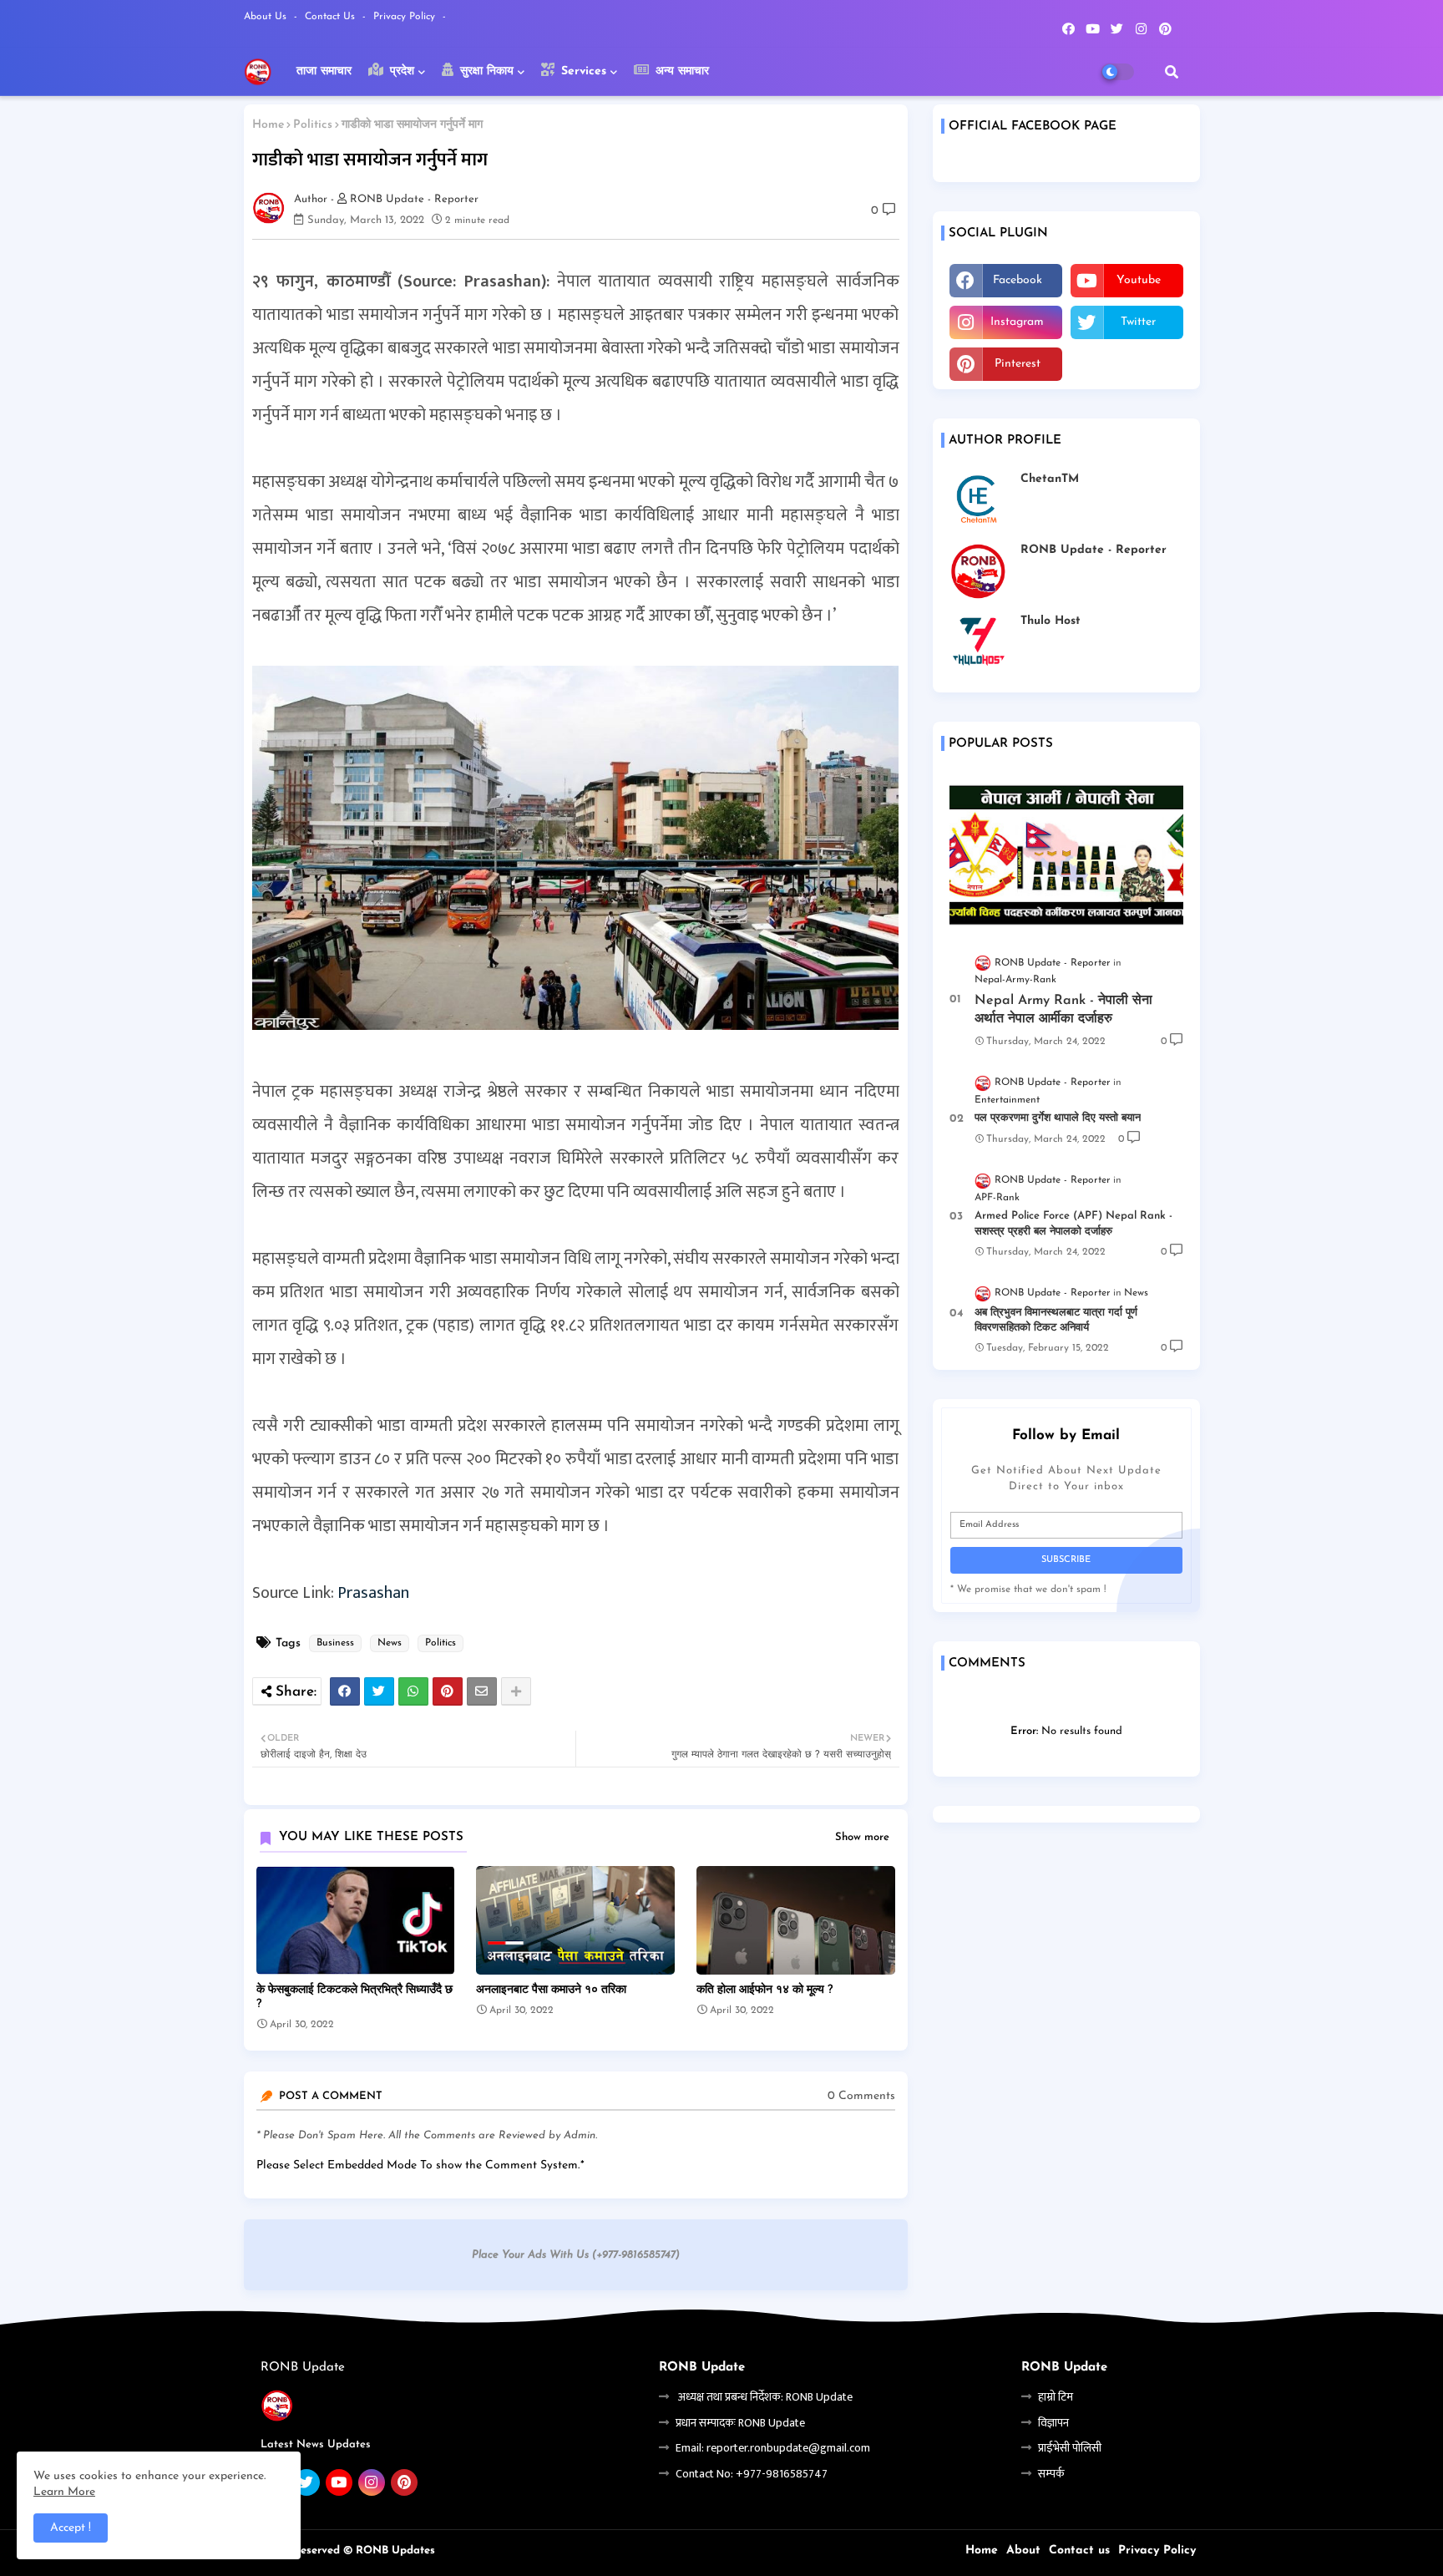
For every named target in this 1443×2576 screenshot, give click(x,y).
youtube (1139, 280)
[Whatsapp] (413, 1691)
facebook (1018, 280)
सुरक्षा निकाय (485, 71)
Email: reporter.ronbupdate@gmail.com (773, 2448)
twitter (1138, 322)
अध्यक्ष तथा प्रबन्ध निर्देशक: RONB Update (764, 2397)
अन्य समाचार (680, 71)
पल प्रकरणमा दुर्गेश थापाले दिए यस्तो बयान (1058, 1118)
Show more (862, 1837)
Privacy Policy (406, 17)
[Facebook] (345, 1691)
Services (582, 71)
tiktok (1127, 364)
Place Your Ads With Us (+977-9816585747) (576, 2255)
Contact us (332, 17)
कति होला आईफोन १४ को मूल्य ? (765, 1990)
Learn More (64, 2492)
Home (268, 125)
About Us (267, 17)
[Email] (482, 1691)
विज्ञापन (1053, 2423)
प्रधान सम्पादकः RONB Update (740, 2423)
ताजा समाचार (324, 71)
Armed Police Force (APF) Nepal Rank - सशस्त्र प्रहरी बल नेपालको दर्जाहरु (1073, 1223)
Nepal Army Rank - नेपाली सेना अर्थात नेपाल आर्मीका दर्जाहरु (1063, 1010)
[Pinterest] (448, 1691)
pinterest (1018, 364)
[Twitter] (379, 1691)
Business (335, 1643)
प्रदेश (400, 71)
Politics (313, 125)
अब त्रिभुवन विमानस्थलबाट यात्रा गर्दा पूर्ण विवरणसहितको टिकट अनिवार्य (1056, 1320)
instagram (1017, 322)
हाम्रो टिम (1056, 2397)
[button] (1172, 72)
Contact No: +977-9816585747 (752, 2474)
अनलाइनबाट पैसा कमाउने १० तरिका (551, 1990)
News (390, 1643)
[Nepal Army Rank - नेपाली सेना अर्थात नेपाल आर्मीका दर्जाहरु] (1066, 854)
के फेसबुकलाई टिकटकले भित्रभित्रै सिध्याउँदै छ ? (354, 1997)
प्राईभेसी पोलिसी (1070, 2448)
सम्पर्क (1051, 2474)
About (1023, 2551)
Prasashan (373, 1593)
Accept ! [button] (71, 2528)
